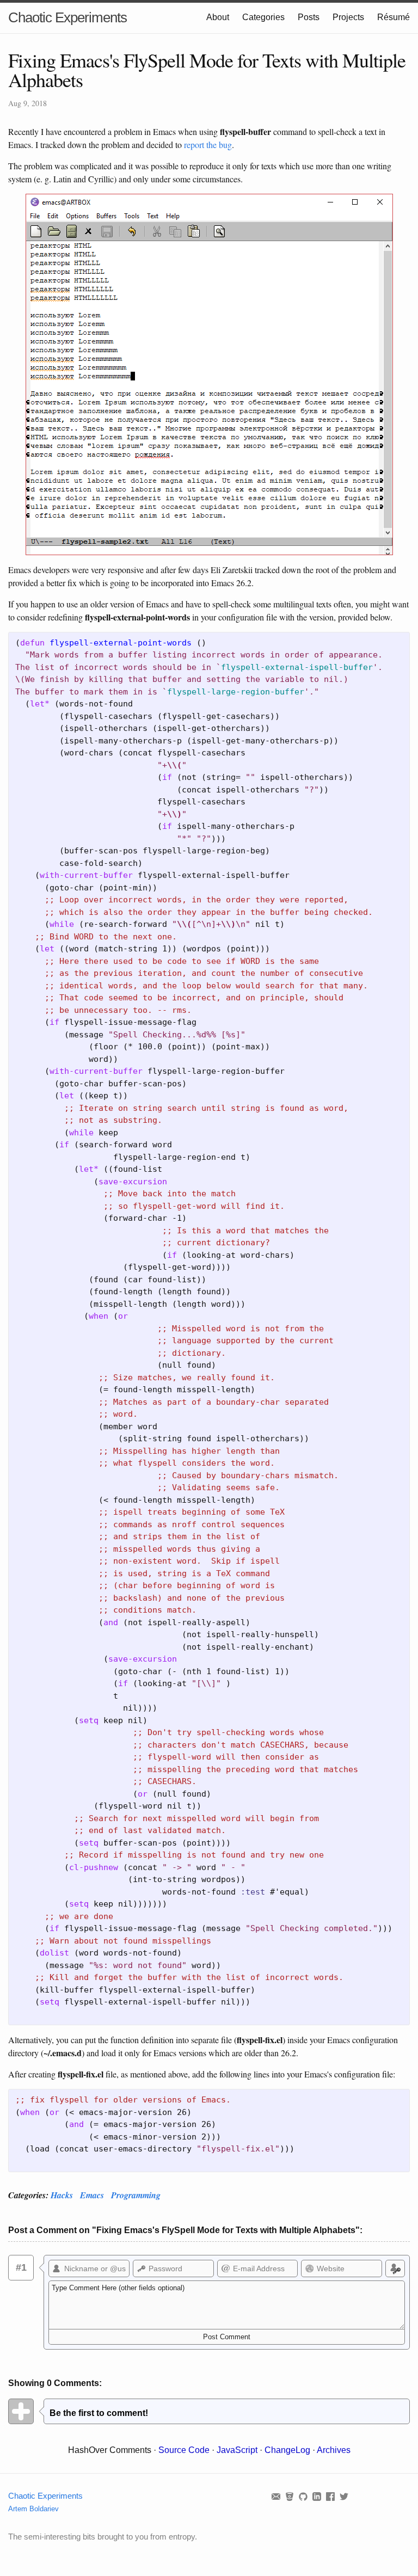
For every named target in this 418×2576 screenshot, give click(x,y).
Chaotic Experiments (67, 17)
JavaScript (237, 2450)
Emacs (92, 2195)
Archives (334, 2450)
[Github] (306, 2496)
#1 (21, 2267)
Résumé (394, 17)
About (218, 17)
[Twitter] (345, 2496)
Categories (263, 17)
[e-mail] (278, 2496)
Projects (348, 17)
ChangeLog (287, 2450)
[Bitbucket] (292, 2496)
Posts (309, 17)
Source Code (184, 2450)
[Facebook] (333, 2496)
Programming (136, 2195)
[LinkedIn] (319, 2496)
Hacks (62, 2195)
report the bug (208, 145)
